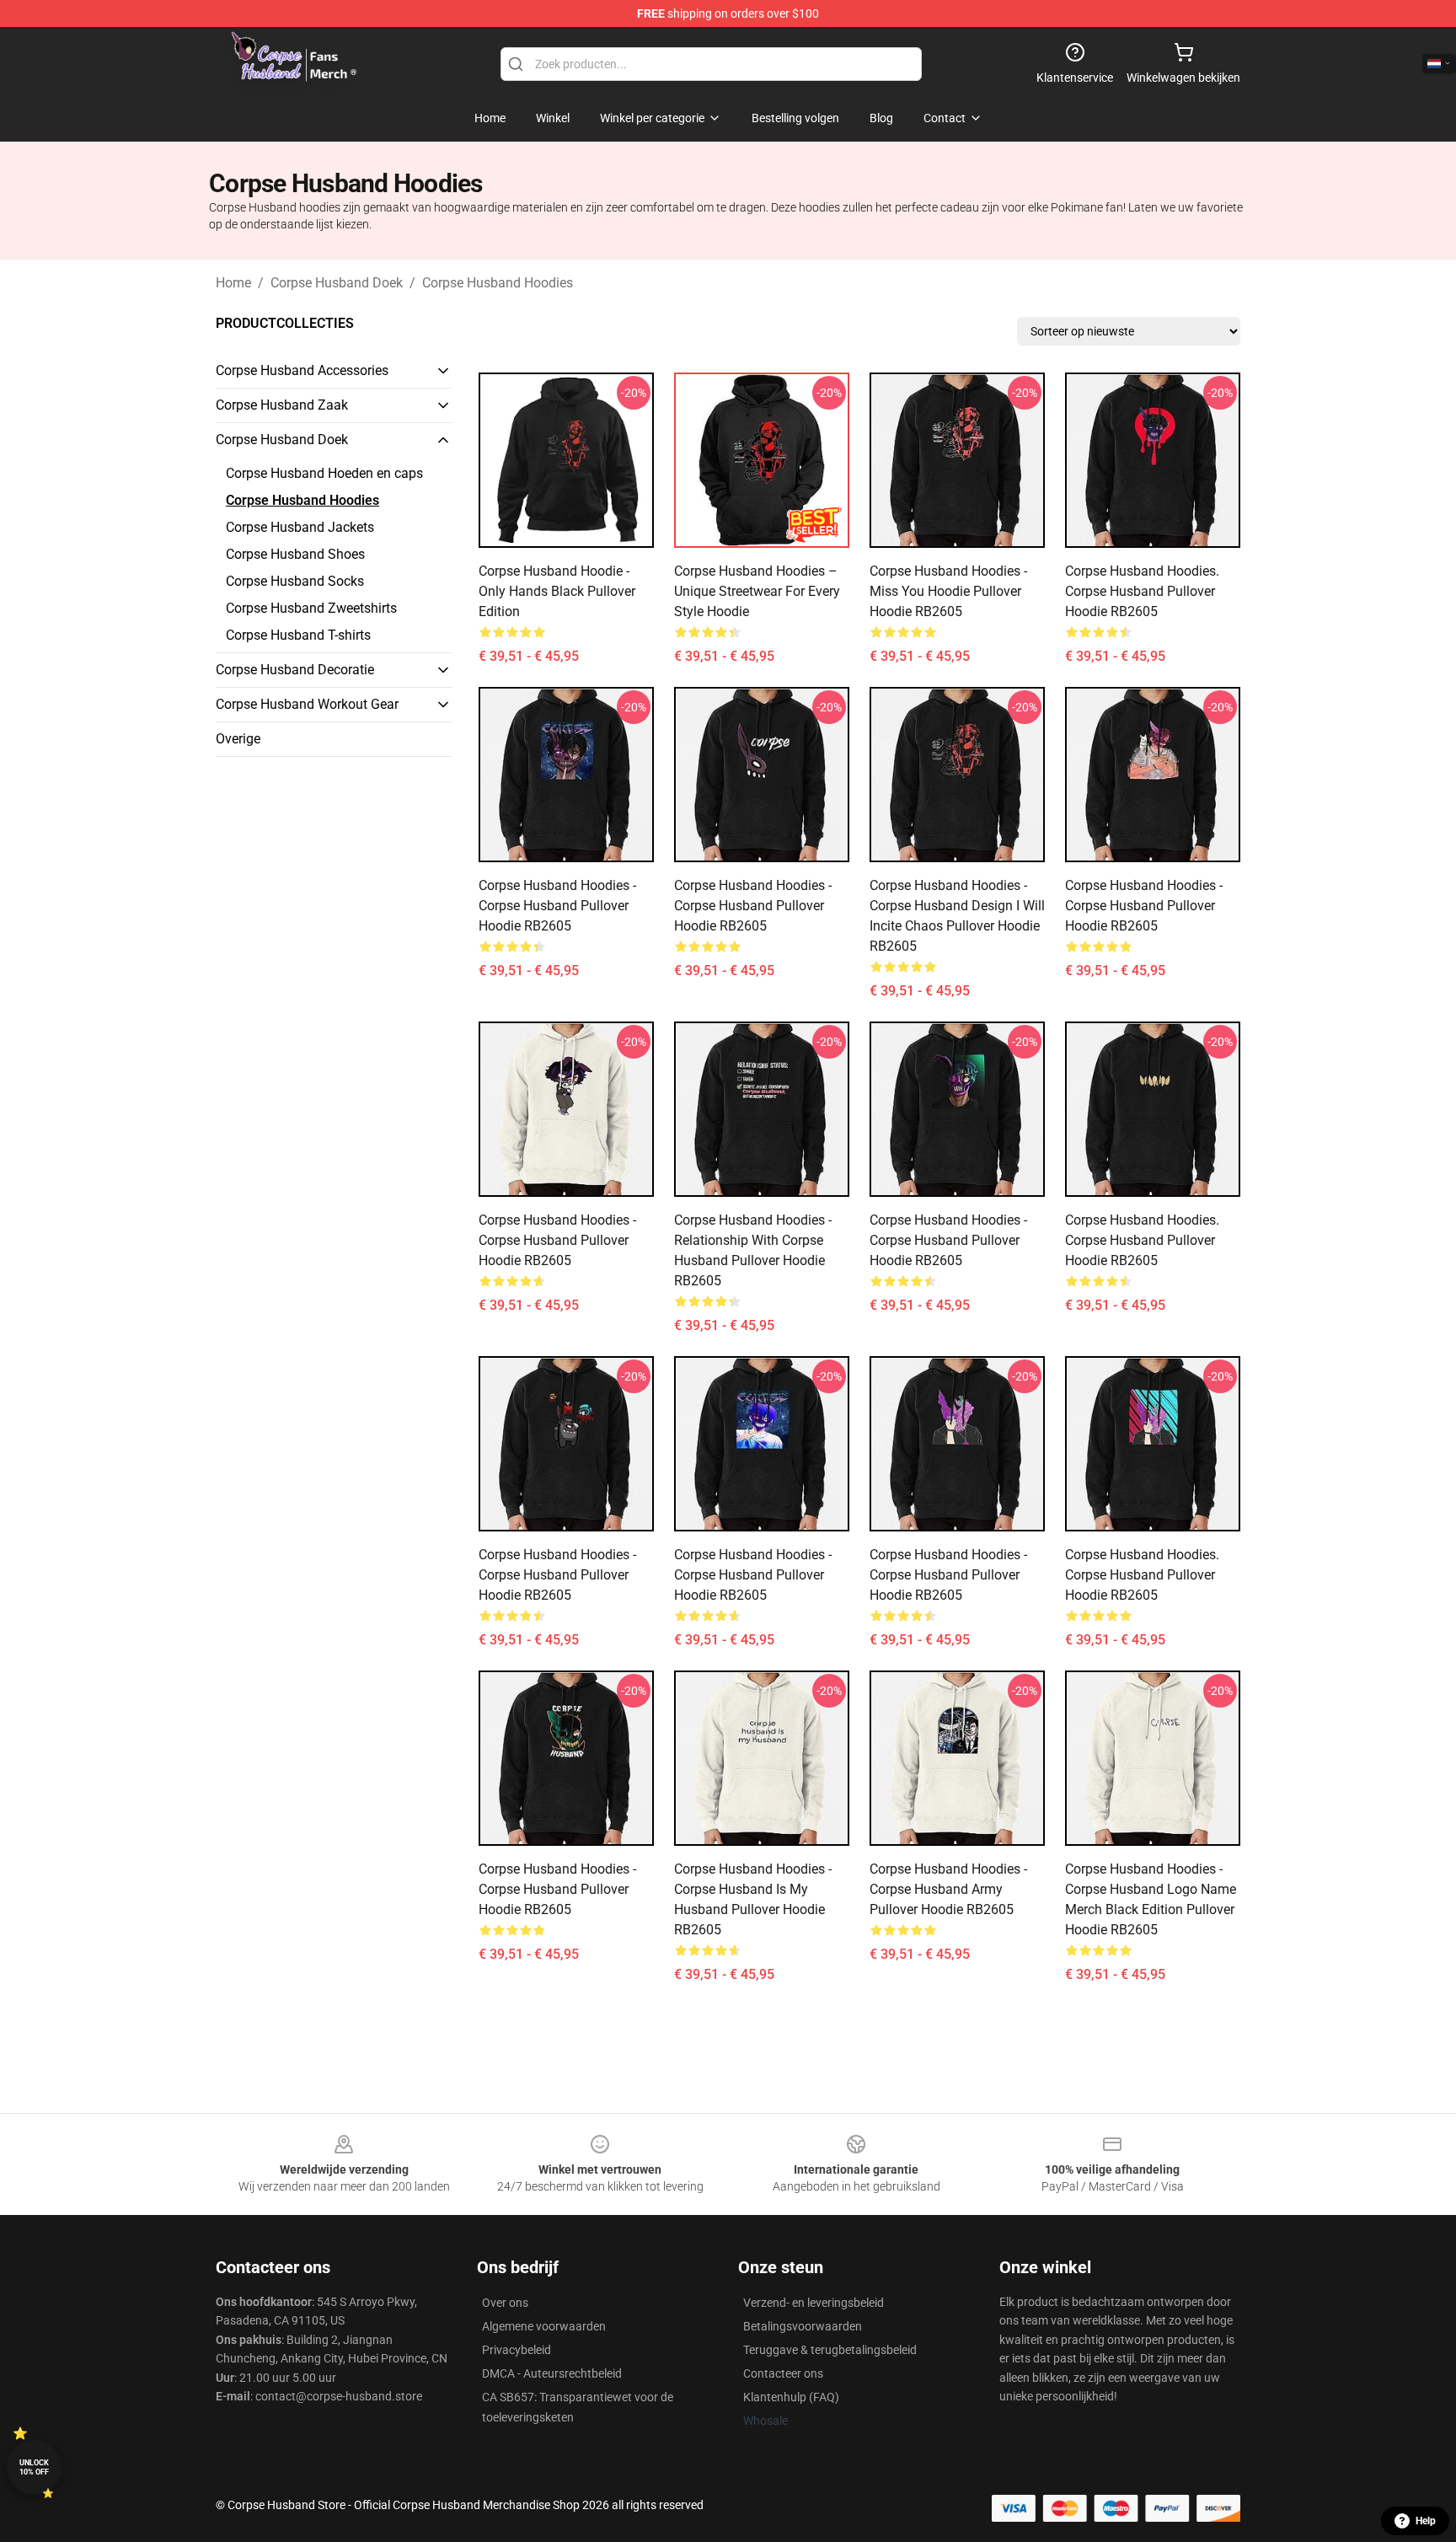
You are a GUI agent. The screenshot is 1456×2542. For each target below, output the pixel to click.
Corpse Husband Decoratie (295, 670)
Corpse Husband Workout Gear (307, 704)
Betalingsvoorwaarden (803, 2326)
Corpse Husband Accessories (302, 370)
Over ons (505, 2303)
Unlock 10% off (34, 2467)
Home (233, 283)
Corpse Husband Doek (337, 283)
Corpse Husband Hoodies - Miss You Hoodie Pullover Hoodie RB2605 (948, 591)
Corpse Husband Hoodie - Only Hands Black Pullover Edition (557, 591)
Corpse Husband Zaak (282, 405)
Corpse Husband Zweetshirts (311, 608)
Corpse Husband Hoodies (498, 283)
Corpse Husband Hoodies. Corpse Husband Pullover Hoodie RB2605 (1142, 591)
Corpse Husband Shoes (295, 554)
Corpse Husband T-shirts (298, 635)
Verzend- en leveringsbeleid (814, 2303)
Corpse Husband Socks (295, 581)
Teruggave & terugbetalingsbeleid (830, 2350)
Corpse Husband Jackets (300, 527)
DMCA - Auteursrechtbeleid (552, 2373)
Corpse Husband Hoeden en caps (324, 473)
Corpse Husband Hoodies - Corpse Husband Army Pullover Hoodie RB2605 (948, 1889)
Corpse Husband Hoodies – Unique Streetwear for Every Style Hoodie (757, 591)
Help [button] (1426, 2521)
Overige (238, 739)
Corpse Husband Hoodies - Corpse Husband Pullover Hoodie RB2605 (557, 906)
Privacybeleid (517, 2350)
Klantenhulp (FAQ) (791, 2397)
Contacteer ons (783, 2373)
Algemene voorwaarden (544, 2326)
